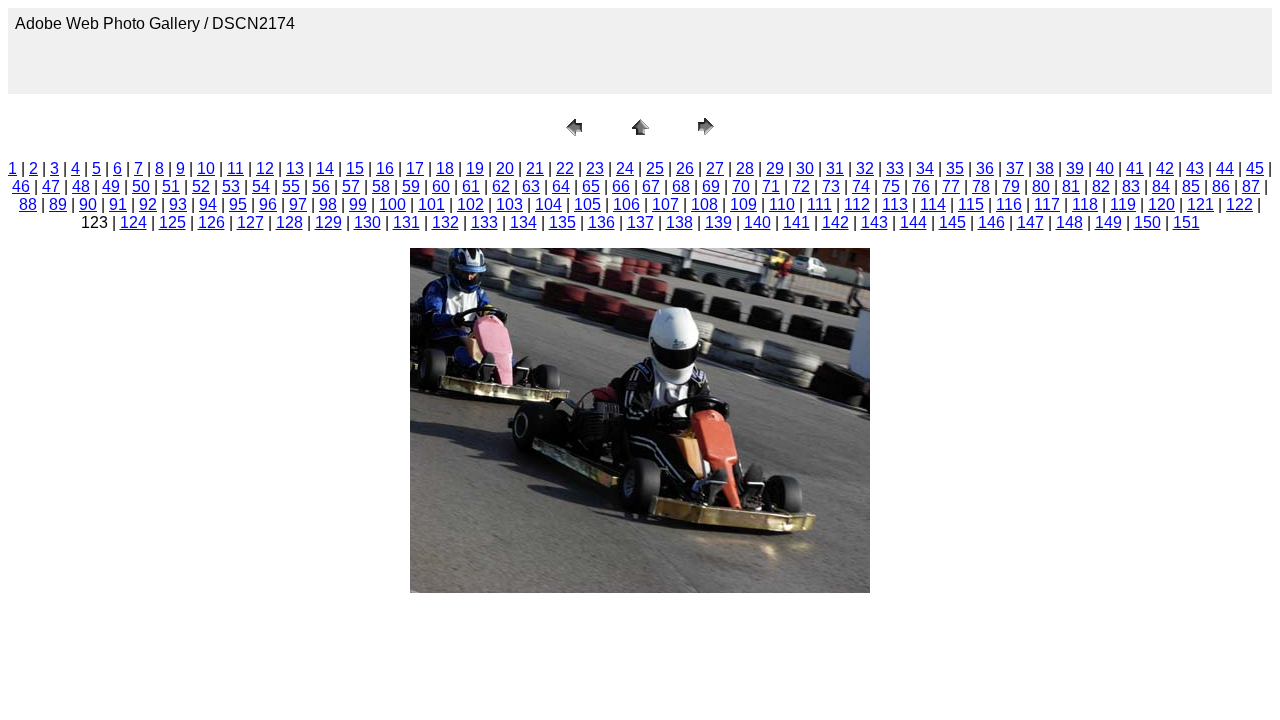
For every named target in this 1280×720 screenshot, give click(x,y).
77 (951, 186)
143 (874, 222)
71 (771, 186)
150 (1147, 222)
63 (531, 186)
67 (651, 186)
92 (148, 204)
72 (801, 186)
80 (1041, 186)
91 (118, 204)
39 (1075, 168)
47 (51, 186)
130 (367, 222)
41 (1135, 168)
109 (743, 204)
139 (718, 222)
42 (1165, 168)
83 (1131, 186)
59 (411, 186)
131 (406, 222)
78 (981, 186)
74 (861, 186)
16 (385, 168)
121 (1200, 204)
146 (991, 222)
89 (58, 204)
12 (265, 168)
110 (782, 204)
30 (805, 168)
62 (501, 186)
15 (355, 168)
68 (681, 186)
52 (201, 186)
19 (475, 168)
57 (351, 186)
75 (891, 186)
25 (655, 168)
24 (625, 168)
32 (865, 168)
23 (595, 168)
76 (921, 186)
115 (971, 204)
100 (392, 204)
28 (745, 168)
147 (1030, 222)
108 (704, 204)
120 (1161, 204)
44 (1225, 168)
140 (757, 222)
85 (1191, 186)
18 (445, 168)
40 (1105, 168)
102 (470, 204)
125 (172, 222)
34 (925, 168)
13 (295, 168)
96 (268, 204)
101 (431, 204)
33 (895, 168)
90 (88, 204)
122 (1239, 204)
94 (208, 204)
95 (238, 204)
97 (298, 204)
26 (685, 168)
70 (741, 186)
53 (231, 186)
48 (81, 186)
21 (535, 168)
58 (381, 186)
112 (857, 204)
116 (1009, 204)
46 (21, 186)
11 (235, 168)
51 (171, 186)
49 (111, 186)
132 (445, 222)
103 (509, 204)
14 (325, 168)
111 (819, 204)
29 (775, 168)
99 (358, 204)
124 (133, 222)
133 (484, 222)
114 (933, 204)
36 (985, 168)
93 (178, 204)
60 (441, 186)
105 (587, 204)
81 (1071, 186)
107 (665, 204)
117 (1047, 204)
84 (1161, 186)
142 (835, 222)
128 (289, 222)
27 (715, 168)
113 (895, 204)
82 (1101, 186)
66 (621, 186)
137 (640, 222)
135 (562, 222)
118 (1085, 204)
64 (561, 186)
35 (955, 168)
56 (321, 186)
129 (328, 222)
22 (565, 168)
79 (1011, 186)
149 (1108, 222)
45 (1255, 168)
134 (523, 222)
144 (913, 222)
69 (711, 186)
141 (796, 222)
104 (548, 204)
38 (1045, 168)
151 (1186, 222)
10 (206, 168)
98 (328, 204)
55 (291, 186)
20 (505, 168)
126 (211, 222)
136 (601, 222)
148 (1069, 222)
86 (1221, 186)
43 (1195, 168)
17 (415, 168)
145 (952, 222)
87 (1251, 186)
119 (1123, 204)
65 (591, 186)
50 (141, 186)
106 (626, 204)
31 (835, 168)
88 (28, 204)
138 (679, 222)
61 (471, 186)
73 (831, 186)
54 (261, 186)
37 (1015, 168)
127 (250, 222)
